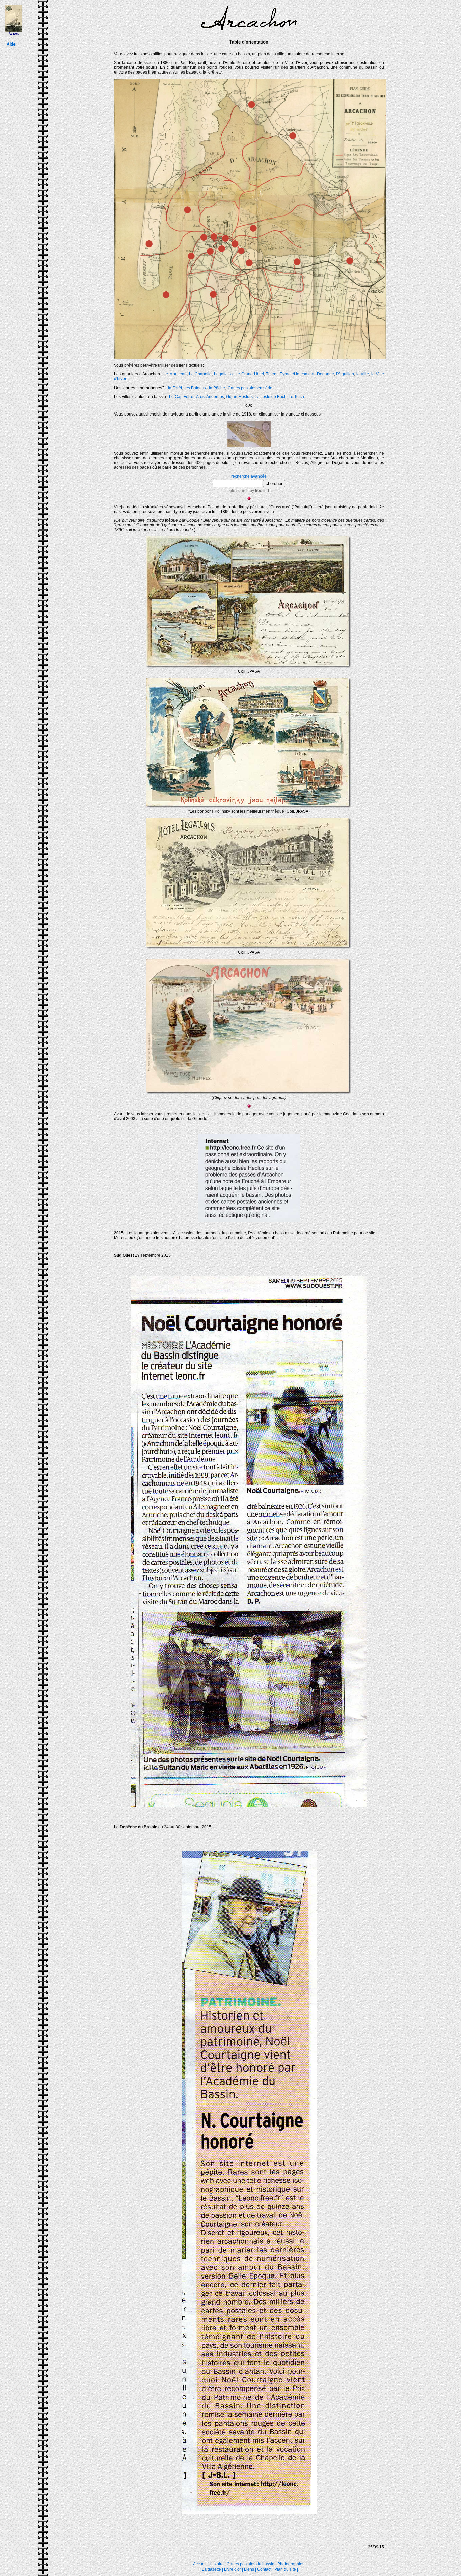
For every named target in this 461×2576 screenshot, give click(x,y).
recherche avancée (249, 476)
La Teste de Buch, (271, 397)
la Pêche (217, 388)
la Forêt (175, 388)
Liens (249, 2569)
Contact (264, 2569)
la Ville (363, 374)
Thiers (272, 374)
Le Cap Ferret (182, 397)
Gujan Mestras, (240, 397)
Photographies (291, 2564)
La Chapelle (200, 374)
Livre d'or (233, 2569)
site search (239, 491)
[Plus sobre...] (249, 1094)
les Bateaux (195, 388)
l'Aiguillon (345, 374)
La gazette (211, 2569)
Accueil (200, 2564)
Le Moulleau (175, 374)
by (259, 491)
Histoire (217, 2564)
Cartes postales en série (250, 388)
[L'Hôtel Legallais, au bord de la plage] (249, 949)
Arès (200, 397)
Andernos (215, 397)
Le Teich (296, 397)
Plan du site (285, 2569)
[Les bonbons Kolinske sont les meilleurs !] (249, 808)
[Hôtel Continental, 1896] (249, 668)
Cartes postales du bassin (251, 2564)
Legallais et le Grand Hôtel (239, 374)
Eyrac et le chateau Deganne (307, 374)
